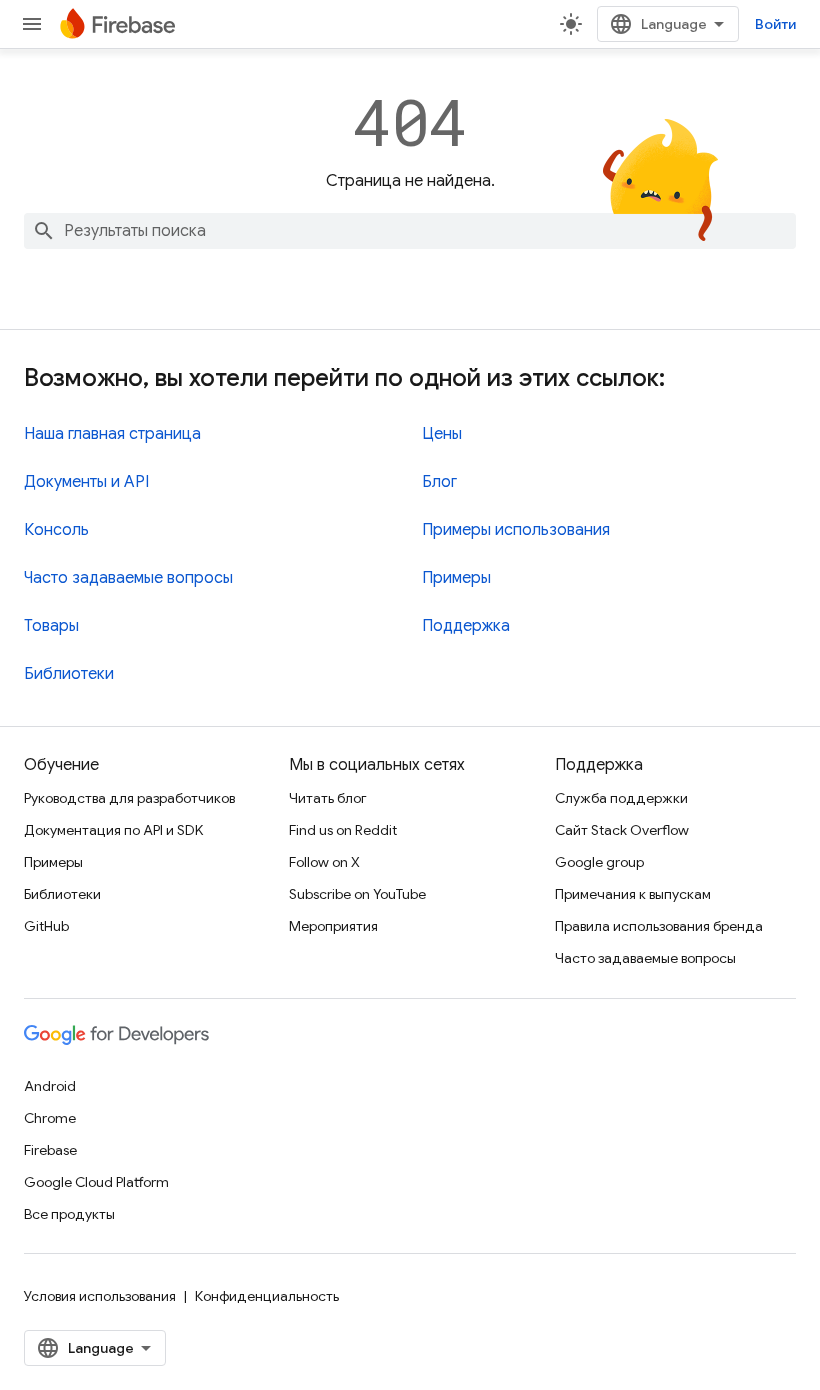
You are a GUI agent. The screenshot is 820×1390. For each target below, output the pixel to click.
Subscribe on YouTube (357, 894)
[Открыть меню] (32, 24)
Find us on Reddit (343, 830)
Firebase (50, 1150)
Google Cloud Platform (96, 1182)
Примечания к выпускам (633, 894)
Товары (51, 626)
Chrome (50, 1118)
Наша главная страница (112, 434)
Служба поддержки (621, 798)
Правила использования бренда (659, 926)
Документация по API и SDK (113, 830)
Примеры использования (516, 530)
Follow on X (324, 862)
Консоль (56, 530)
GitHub (46, 926)
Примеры (456, 578)
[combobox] (410, 231)
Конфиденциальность (267, 1296)
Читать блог (328, 798)
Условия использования (100, 1296)
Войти (775, 24)
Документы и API (86, 482)
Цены (442, 434)
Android (50, 1086)
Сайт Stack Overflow (622, 830)
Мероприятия (333, 926)
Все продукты (69, 1214)
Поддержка (466, 626)
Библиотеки (69, 674)
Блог (439, 482)
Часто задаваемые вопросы (128, 578)
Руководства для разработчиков (129, 798)
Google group (599, 862)
